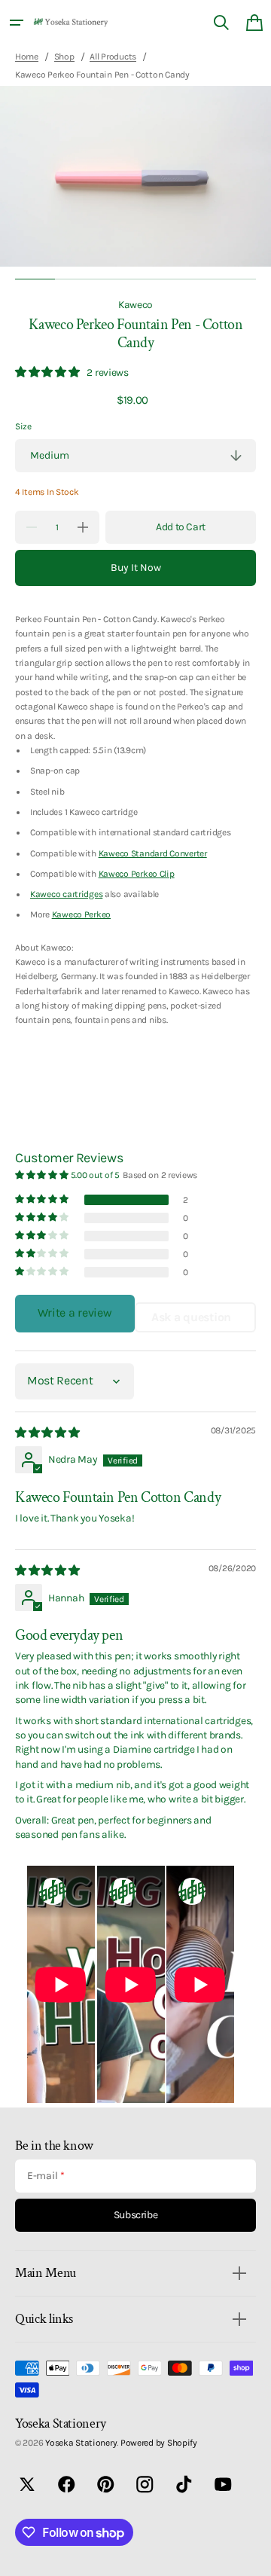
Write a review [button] (75, 1312)
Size (23, 426)
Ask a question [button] (191, 1317)
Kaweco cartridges (66, 894)
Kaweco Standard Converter (153, 853)
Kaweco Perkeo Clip (137, 874)
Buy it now (136, 568)
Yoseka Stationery (81, 2443)
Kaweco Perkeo (81, 914)
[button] (17, 23)
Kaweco (135, 304)
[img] (49, 1433)
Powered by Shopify (159, 2443)
